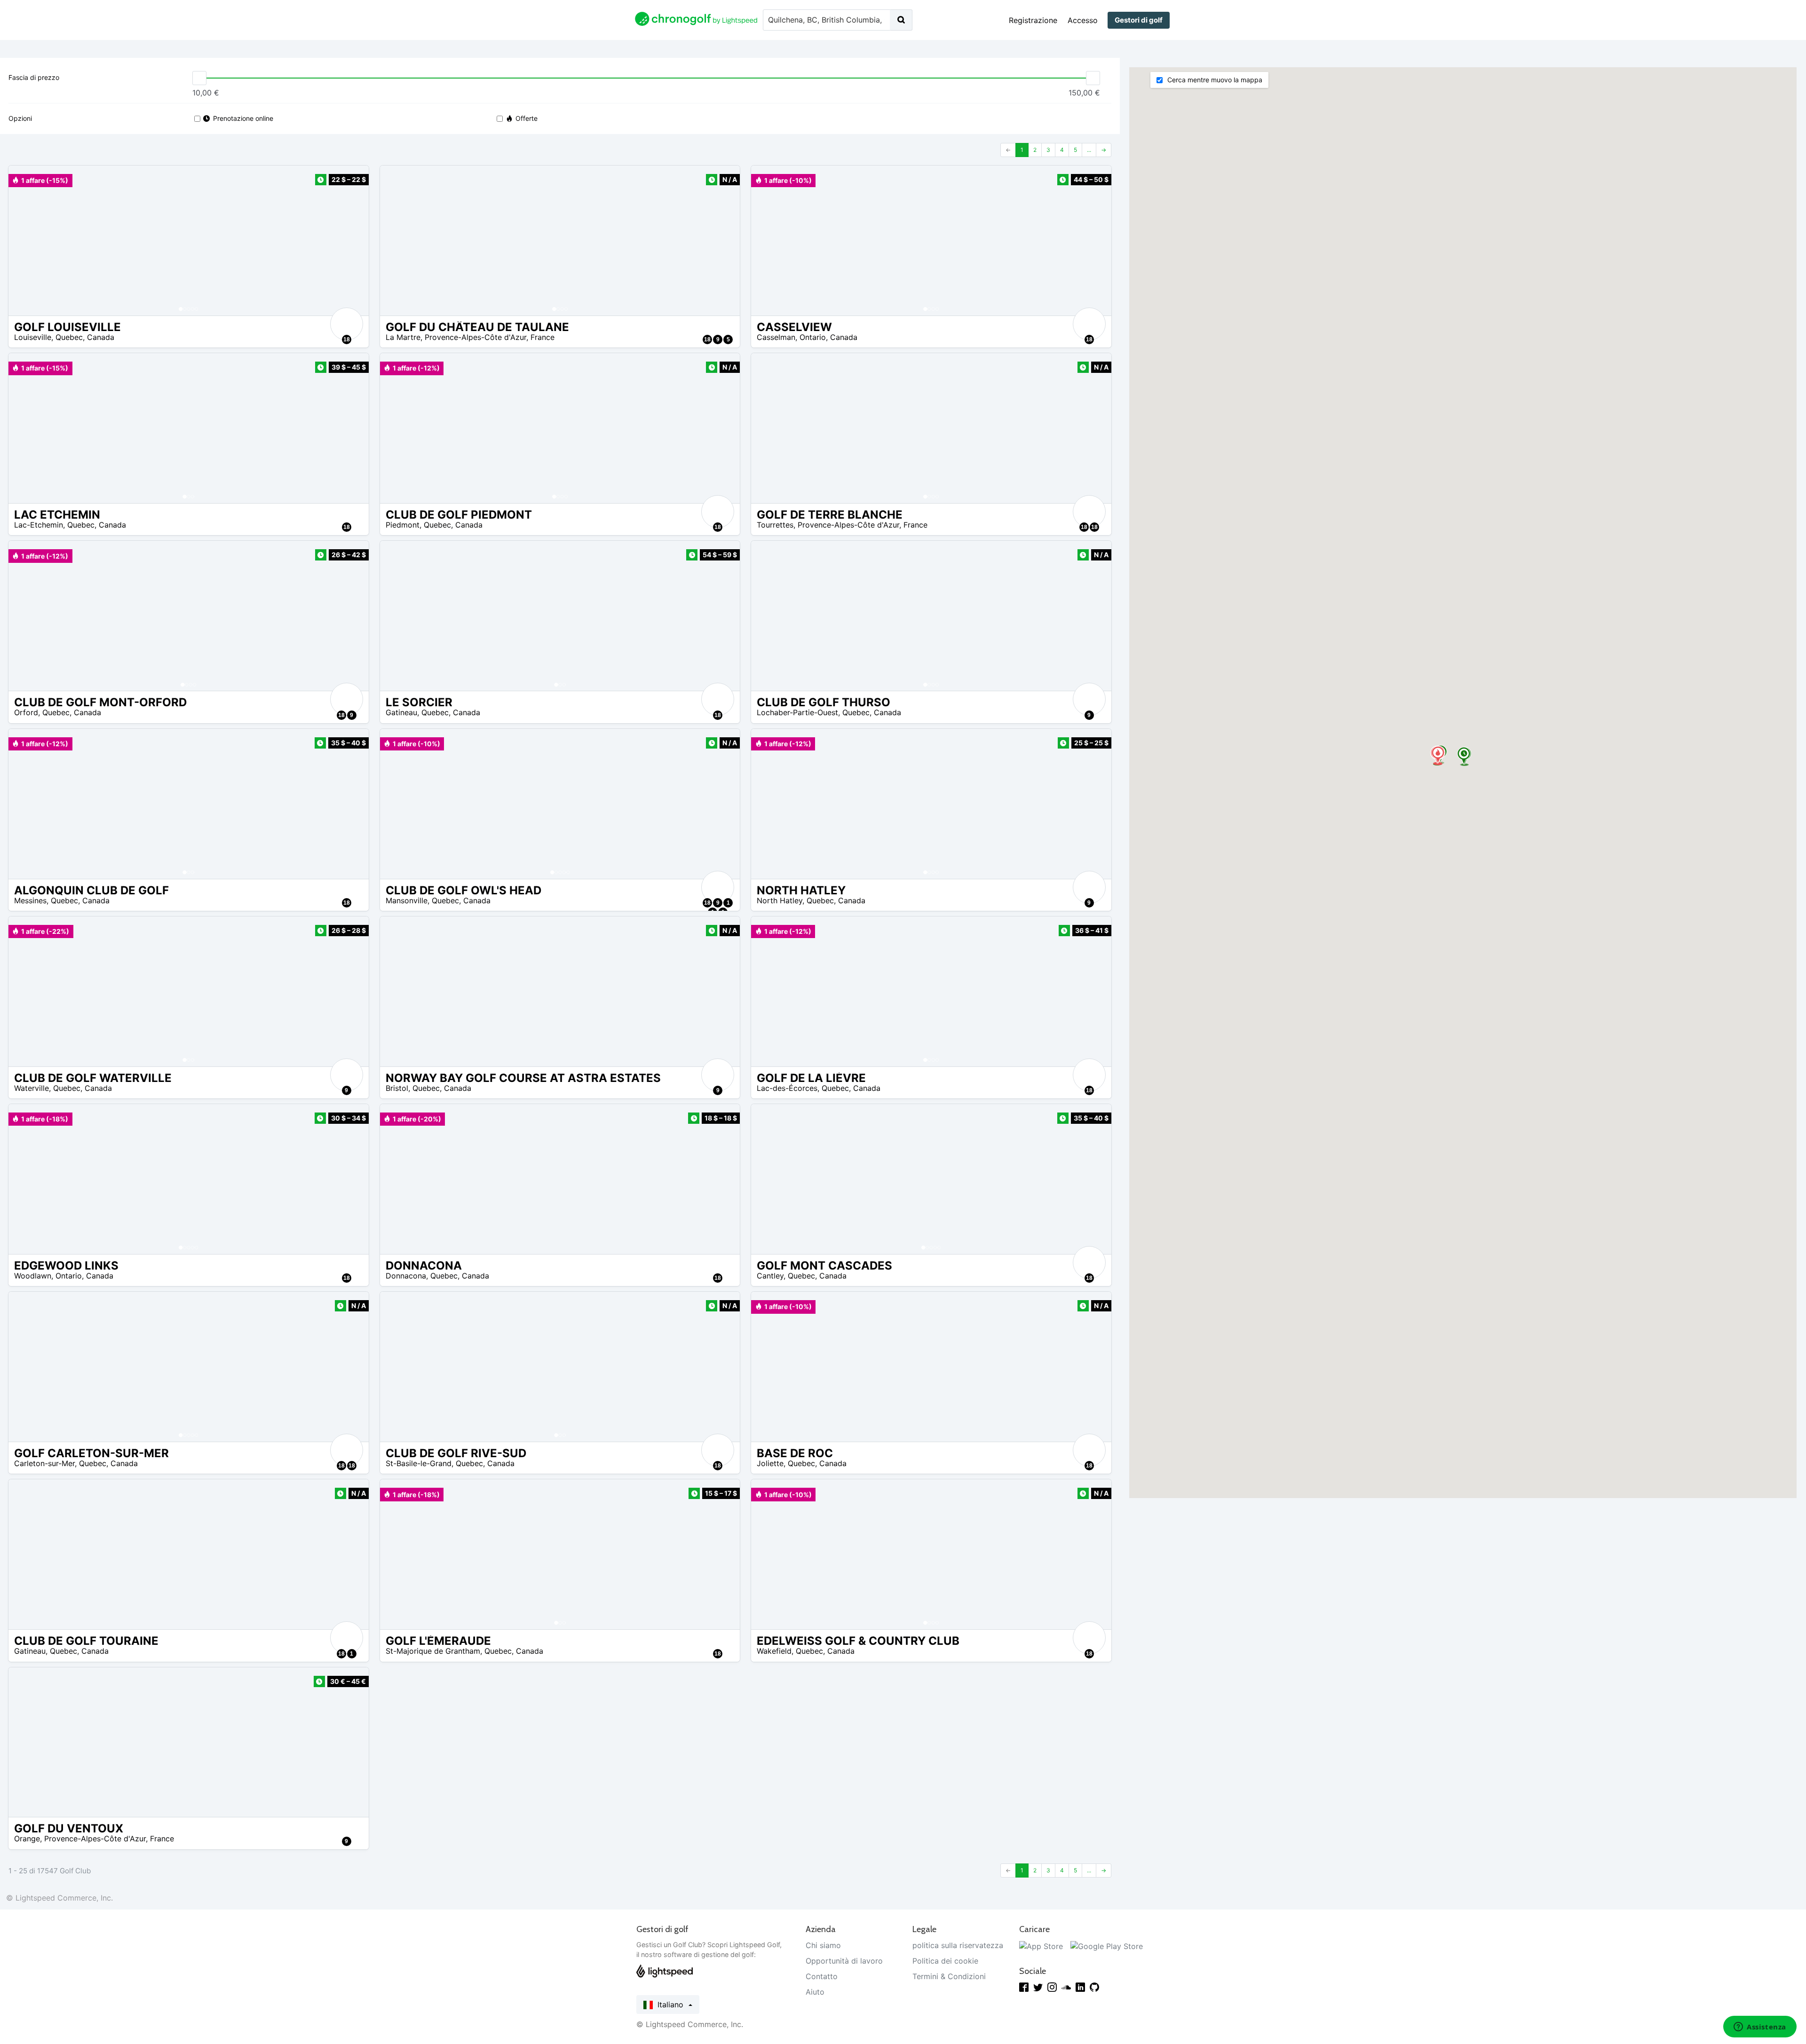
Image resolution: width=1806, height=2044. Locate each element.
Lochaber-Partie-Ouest (797, 712)
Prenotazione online (243, 118)
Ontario (813, 337)
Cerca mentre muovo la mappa (1214, 80)
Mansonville (407, 900)
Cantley (770, 1276)
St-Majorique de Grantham (433, 1651)
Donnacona (406, 1276)
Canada (101, 337)
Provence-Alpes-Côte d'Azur (475, 337)
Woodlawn (33, 1276)
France (543, 337)
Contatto (822, 1976)
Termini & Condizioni (949, 1976)
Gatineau (401, 712)
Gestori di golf (1139, 20)
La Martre (403, 337)
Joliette (770, 1463)
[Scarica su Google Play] (1107, 1945)
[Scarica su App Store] (1041, 1945)
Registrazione (1033, 20)
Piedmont (403, 525)
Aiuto (815, 1992)
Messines (30, 900)
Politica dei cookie (945, 1961)
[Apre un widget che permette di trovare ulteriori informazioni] (1760, 2028)
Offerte (527, 118)
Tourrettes (775, 525)
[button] (25, 241)
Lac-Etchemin (39, 525)
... (1089, 150)
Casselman (776, 337)
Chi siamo (823, 1945)
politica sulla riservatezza (958, 1945)
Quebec (69, 337)
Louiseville (33, 337)
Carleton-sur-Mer (44, 1463)
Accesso (1083, 20)
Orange (27, 1839)
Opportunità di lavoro (844, 1961)
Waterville (32, 1088)
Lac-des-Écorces (787, 1088)
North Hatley (780, 900)
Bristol (397, 1088)
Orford (26, 712)
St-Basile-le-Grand (419, 1463)
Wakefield (774, 1651)
